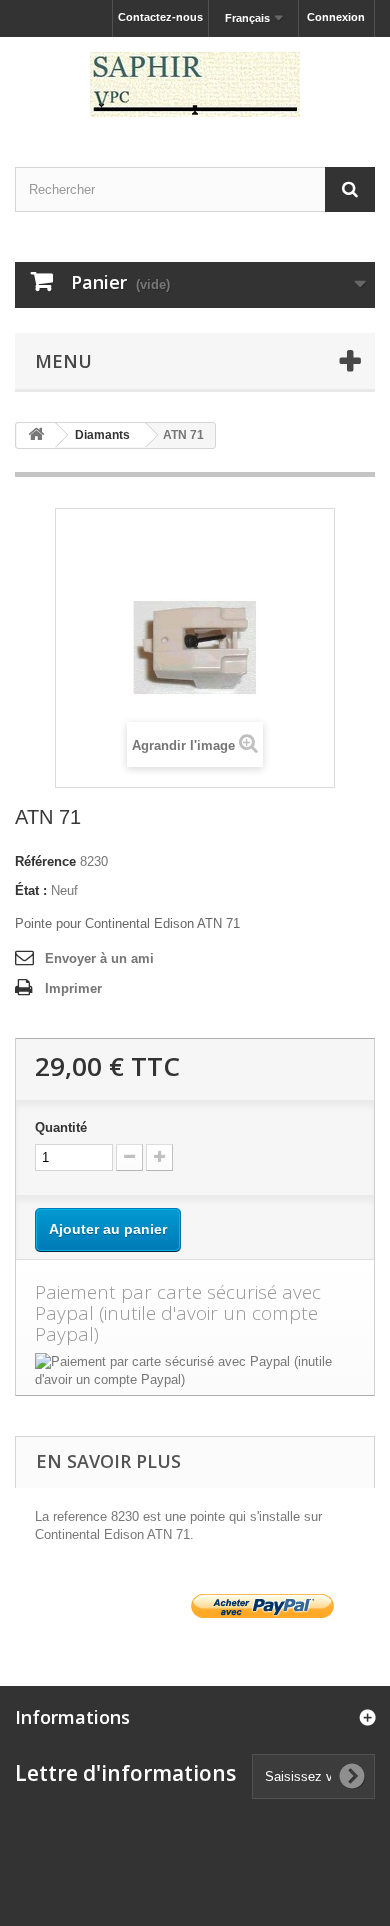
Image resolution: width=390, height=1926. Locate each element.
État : (31, 890)
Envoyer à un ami (99, 958)
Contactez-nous (160, 17)
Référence (45, 861)
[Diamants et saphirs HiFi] (195, 84)
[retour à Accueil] (36, 435)
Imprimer (73, 988)
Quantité (61, 1127)
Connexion (336, 17)
